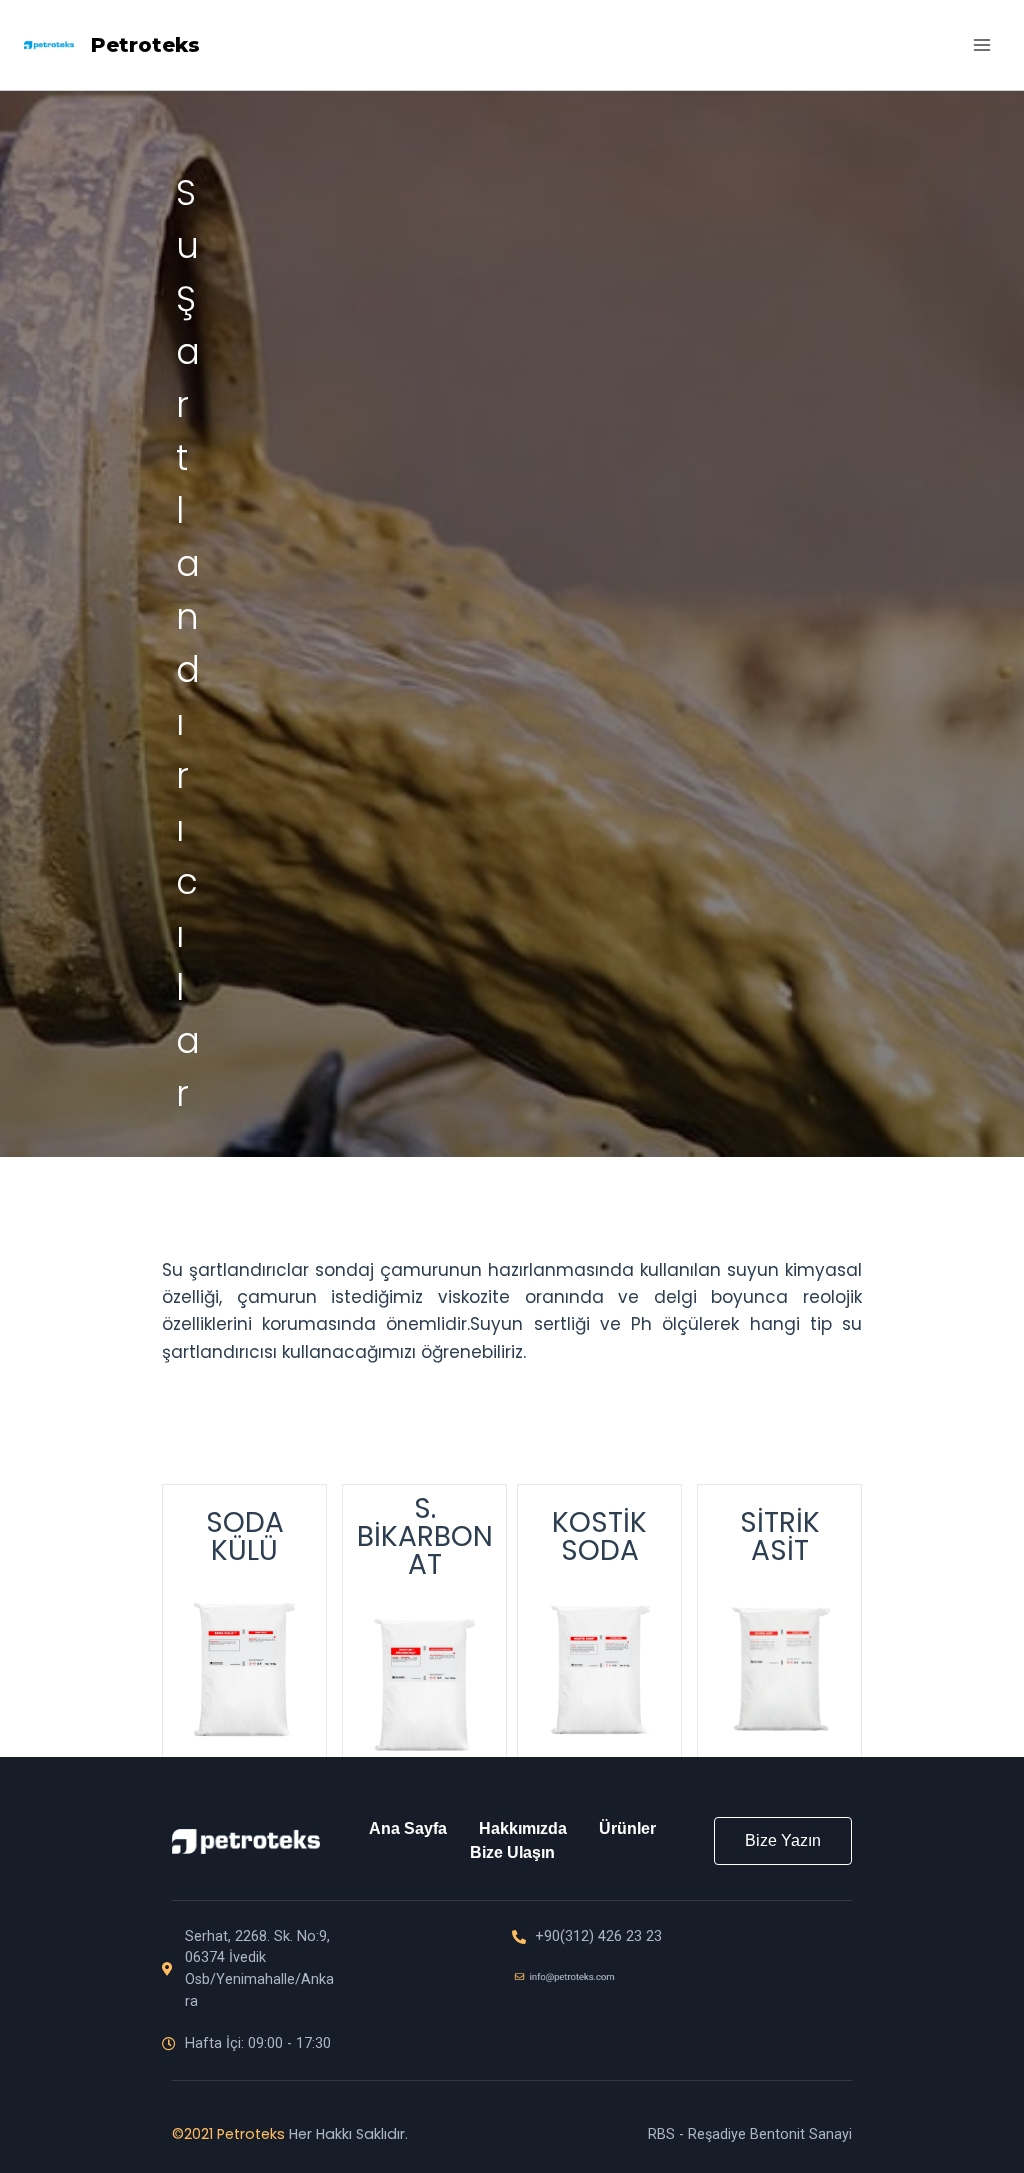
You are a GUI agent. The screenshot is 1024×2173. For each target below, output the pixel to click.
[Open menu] (981, 44)
